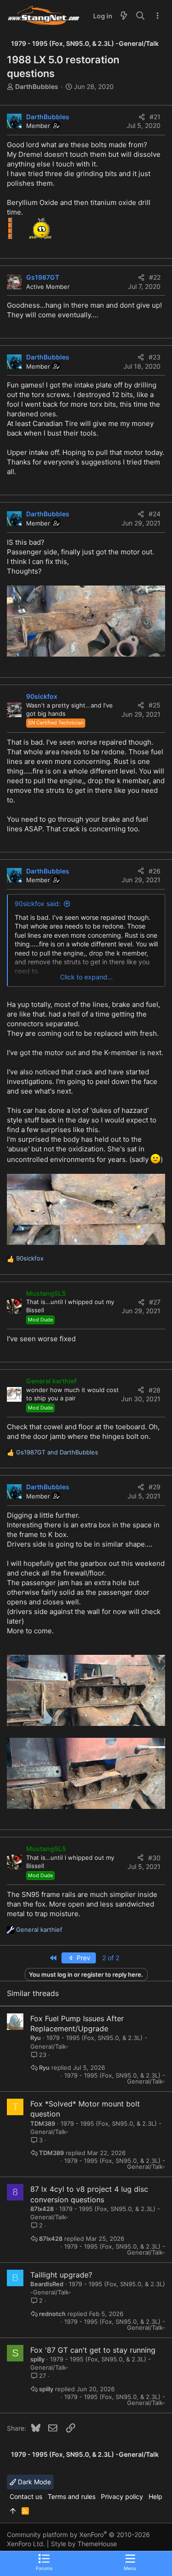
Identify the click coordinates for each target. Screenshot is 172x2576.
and (57, 1452)
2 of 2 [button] (111, 1958)
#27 (155, 1302)
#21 (155, 117)
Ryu (36, 2038)
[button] (130, 2562)
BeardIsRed (47, 2284)
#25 (155, 705)
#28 (155, 1390)
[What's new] (124, 16)
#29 (155, 1487)
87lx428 (42, 2209)
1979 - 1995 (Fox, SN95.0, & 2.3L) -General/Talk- (115, 2078)
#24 (155, 514)
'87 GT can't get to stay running (100, 2350)
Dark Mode (33, 2482)
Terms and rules (72, 2496)
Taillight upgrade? (61, 2275)
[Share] (142, 117)
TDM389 (43, 2123)
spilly (37, 2359)
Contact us (26, 2496)
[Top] (13, 2511)
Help (155, 2496)
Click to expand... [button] (86, 977)
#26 (155, 871)
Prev (83, 1958)
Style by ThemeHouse (84, 2544)
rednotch (52, 2314)
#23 (155, 357)
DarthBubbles (37, 86)
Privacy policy (122, 2496)
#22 (155, 277)
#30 (154, 1858)
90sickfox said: (38, 904)
